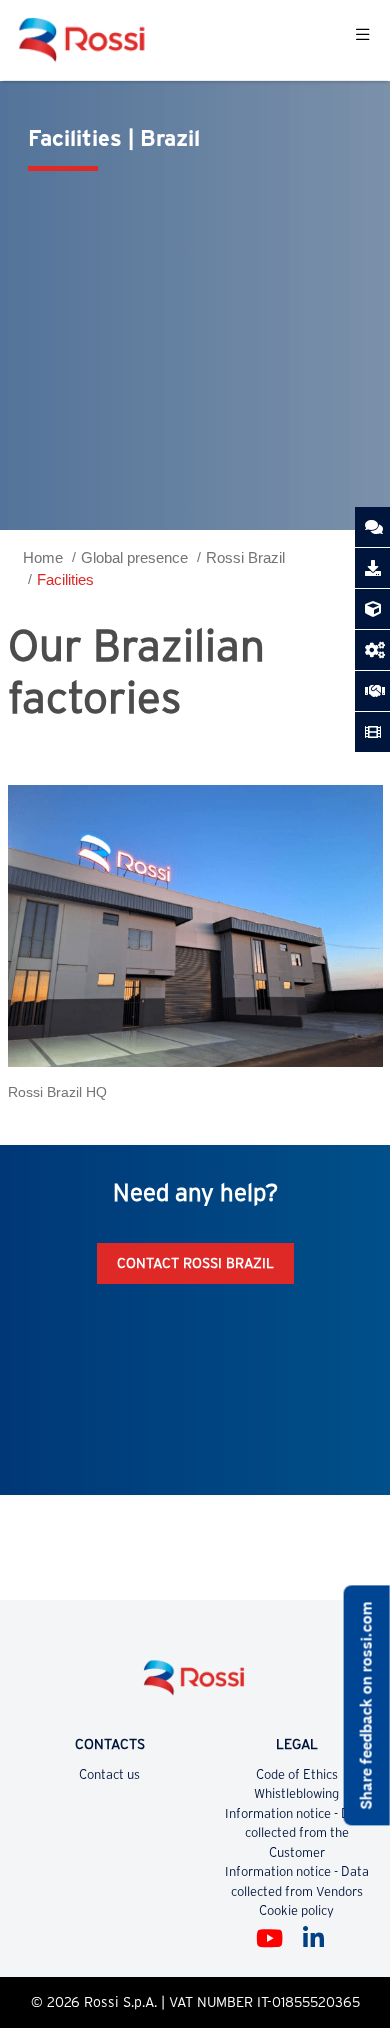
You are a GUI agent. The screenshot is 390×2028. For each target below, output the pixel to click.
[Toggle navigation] (362, 40)
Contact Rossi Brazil (195, 1263)
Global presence (134, 557)
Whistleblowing (296, 1793)
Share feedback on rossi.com (366, 1705)
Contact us (109, 1774)
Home (43, 557)
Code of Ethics (297, 1774)
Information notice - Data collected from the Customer (297, 1833)
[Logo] (195, 1685)
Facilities (65, 579)
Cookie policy (296, 1910)
